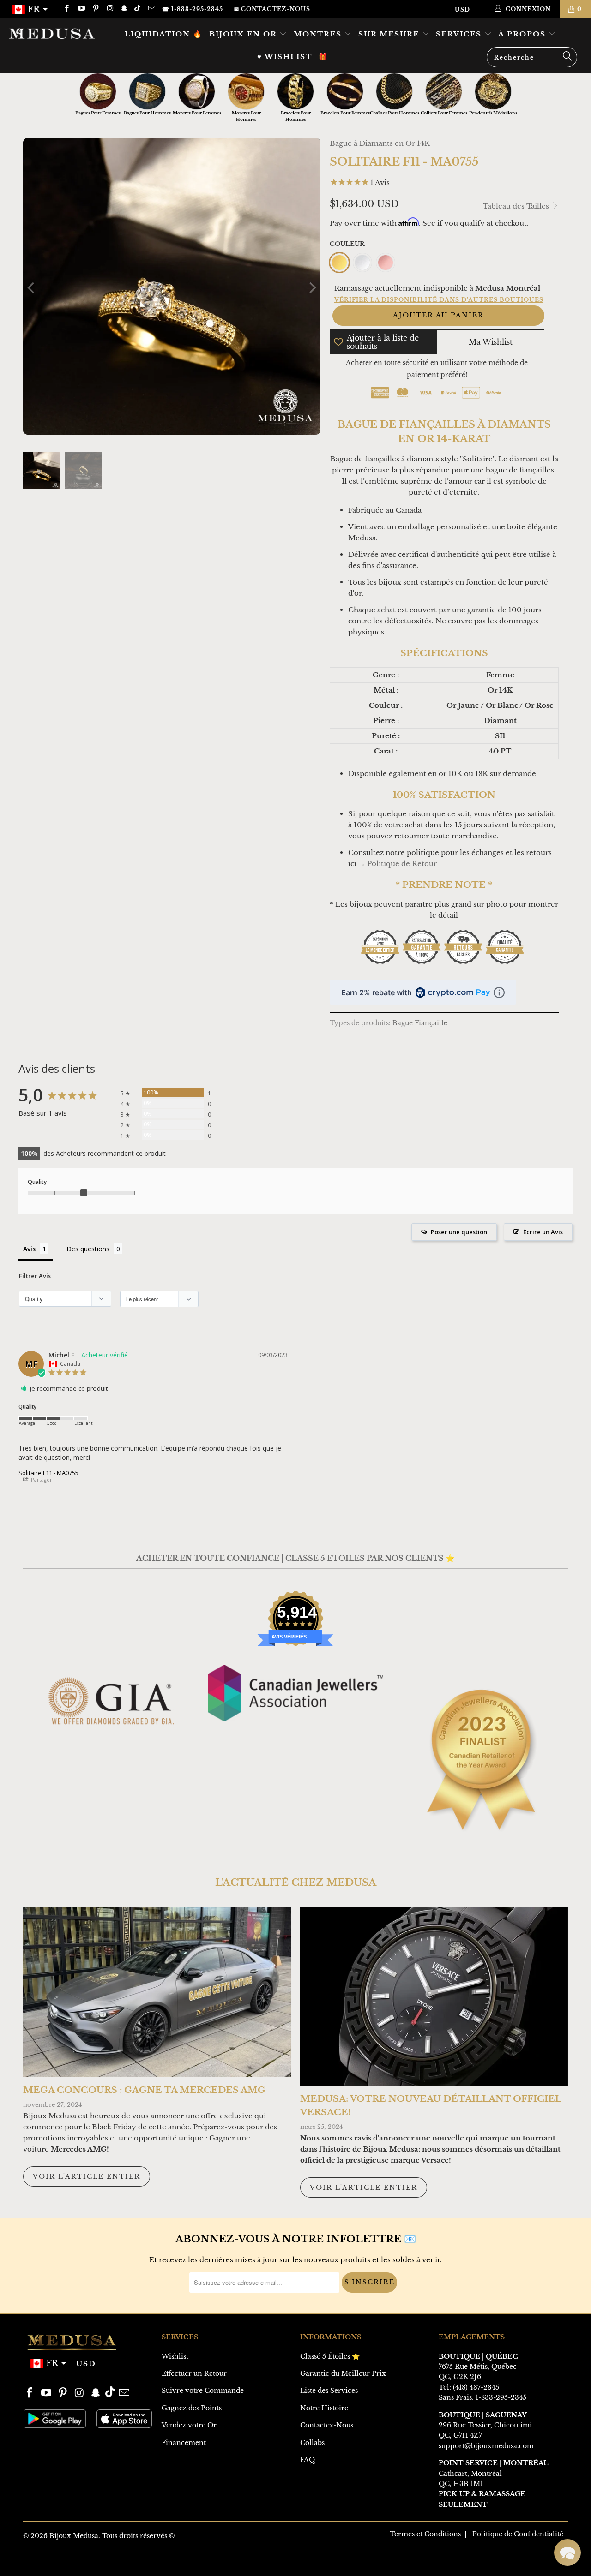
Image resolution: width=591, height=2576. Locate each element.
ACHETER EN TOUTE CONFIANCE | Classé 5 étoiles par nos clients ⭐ (295, 1558)
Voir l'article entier (87, 2176)
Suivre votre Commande (203, 2391)
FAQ (308, 2460)
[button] (567, 2552)
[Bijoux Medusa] (52, 33)
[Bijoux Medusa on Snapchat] (124, 9)
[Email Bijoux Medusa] (151, 9)
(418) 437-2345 (476, 2387)
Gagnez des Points (192, 2408)
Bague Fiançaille (420, 1023)
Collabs (312, 2443)
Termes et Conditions (425, 2534)
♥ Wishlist (285, 57)
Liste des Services (329, 2391)
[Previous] (32, 288)
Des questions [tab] (88, 1249)
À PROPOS (523, 34)
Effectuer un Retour (194, 2373)
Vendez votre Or (189, 2425)
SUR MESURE (390, 34)
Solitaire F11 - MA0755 (48, 1473)
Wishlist (175, 2356)
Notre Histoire (324, 2408)
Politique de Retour (402, 864)
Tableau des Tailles (517, 206)
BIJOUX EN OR (244, 34)
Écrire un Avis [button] (543, 1232)
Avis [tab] (29, 1249)
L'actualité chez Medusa (296, 1883)
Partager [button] (41, 1479)
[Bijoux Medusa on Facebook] (66, 9)
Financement (184, 2443)
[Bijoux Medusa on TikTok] (138, 9)
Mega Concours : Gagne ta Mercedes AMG (144, 2090)
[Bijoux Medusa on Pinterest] (95, 9)
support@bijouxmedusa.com (486, 2446)
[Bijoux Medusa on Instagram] (110, 9)
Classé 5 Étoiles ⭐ (330, 2356)
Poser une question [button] (459, 1232)
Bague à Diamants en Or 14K (380, 143)
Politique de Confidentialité (518, 2534)
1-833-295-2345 (501, 2397)
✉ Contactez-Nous (272, 9)
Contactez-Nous (327, 2425)
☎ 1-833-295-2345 (193, 9)
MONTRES (319, 34)
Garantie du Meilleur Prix (343, 2373)
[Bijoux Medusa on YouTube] (81, 9)
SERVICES (460, 34)
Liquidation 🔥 (164, 34)
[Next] (312, 288)
